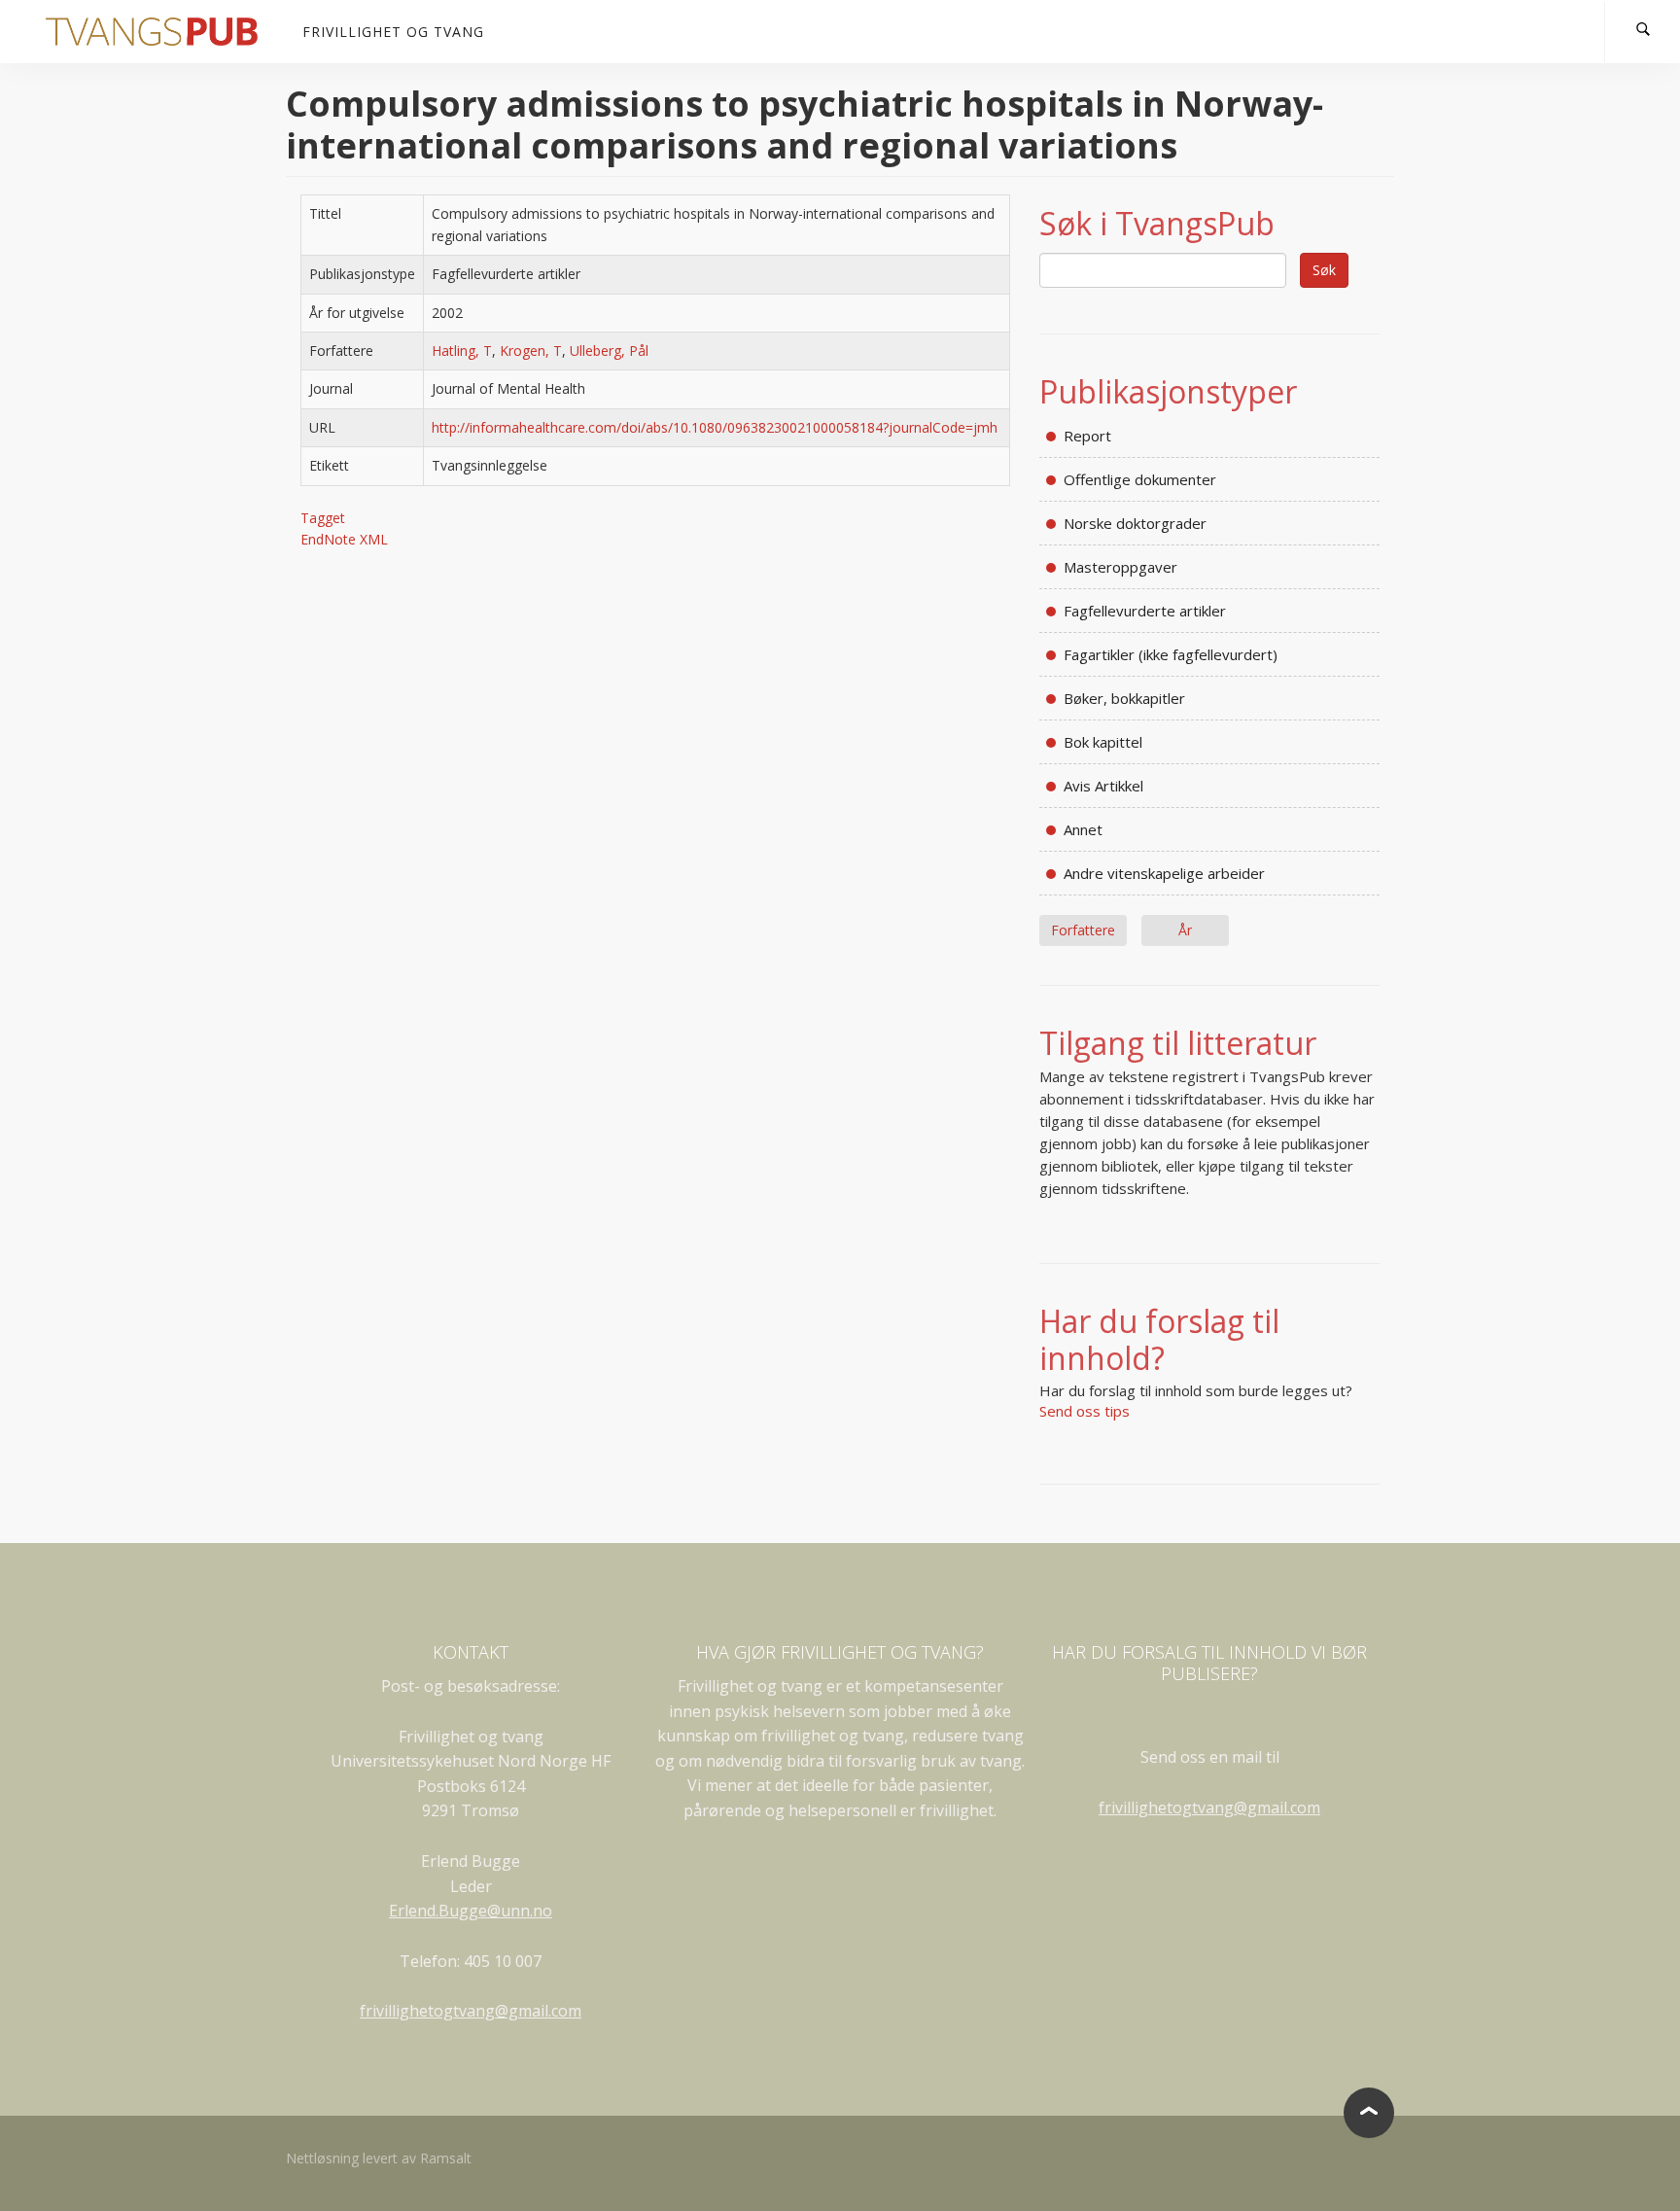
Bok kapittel (1103, 742)
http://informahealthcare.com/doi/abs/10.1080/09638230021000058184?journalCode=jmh (715, 427)
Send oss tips (1085, 1411)
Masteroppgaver (1120, 567)
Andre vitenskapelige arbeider (1164, 873)
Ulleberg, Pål (609, 351)
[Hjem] (159, 32)
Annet (1083, 829)
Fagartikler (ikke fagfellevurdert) (1171, 654)
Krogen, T (531, 351)
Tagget (323, 518)
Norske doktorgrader (1135, 523)
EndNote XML (344, 539)
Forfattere (1083, 930)
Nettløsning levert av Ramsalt (379, 2158)
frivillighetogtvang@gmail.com (471, 2011)
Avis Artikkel (1103, 786)
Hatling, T (462, 351)
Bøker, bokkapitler (1124, 698)
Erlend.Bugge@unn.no (471, 1911)
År (1185, 930)
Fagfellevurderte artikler (1145, 611)
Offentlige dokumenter (1140, 479)
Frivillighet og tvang (393, 32)
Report (1087, 436)
